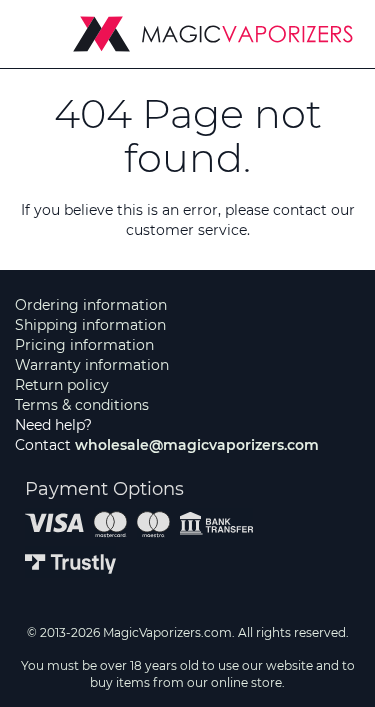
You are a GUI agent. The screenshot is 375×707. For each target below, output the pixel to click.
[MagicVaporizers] (213, 34)
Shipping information (90, 325)
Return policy (62, 385)
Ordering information (91, 305)
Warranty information (92, 365)
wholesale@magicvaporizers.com (197, 445)
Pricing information (84, 345)
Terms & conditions (82, 405)
